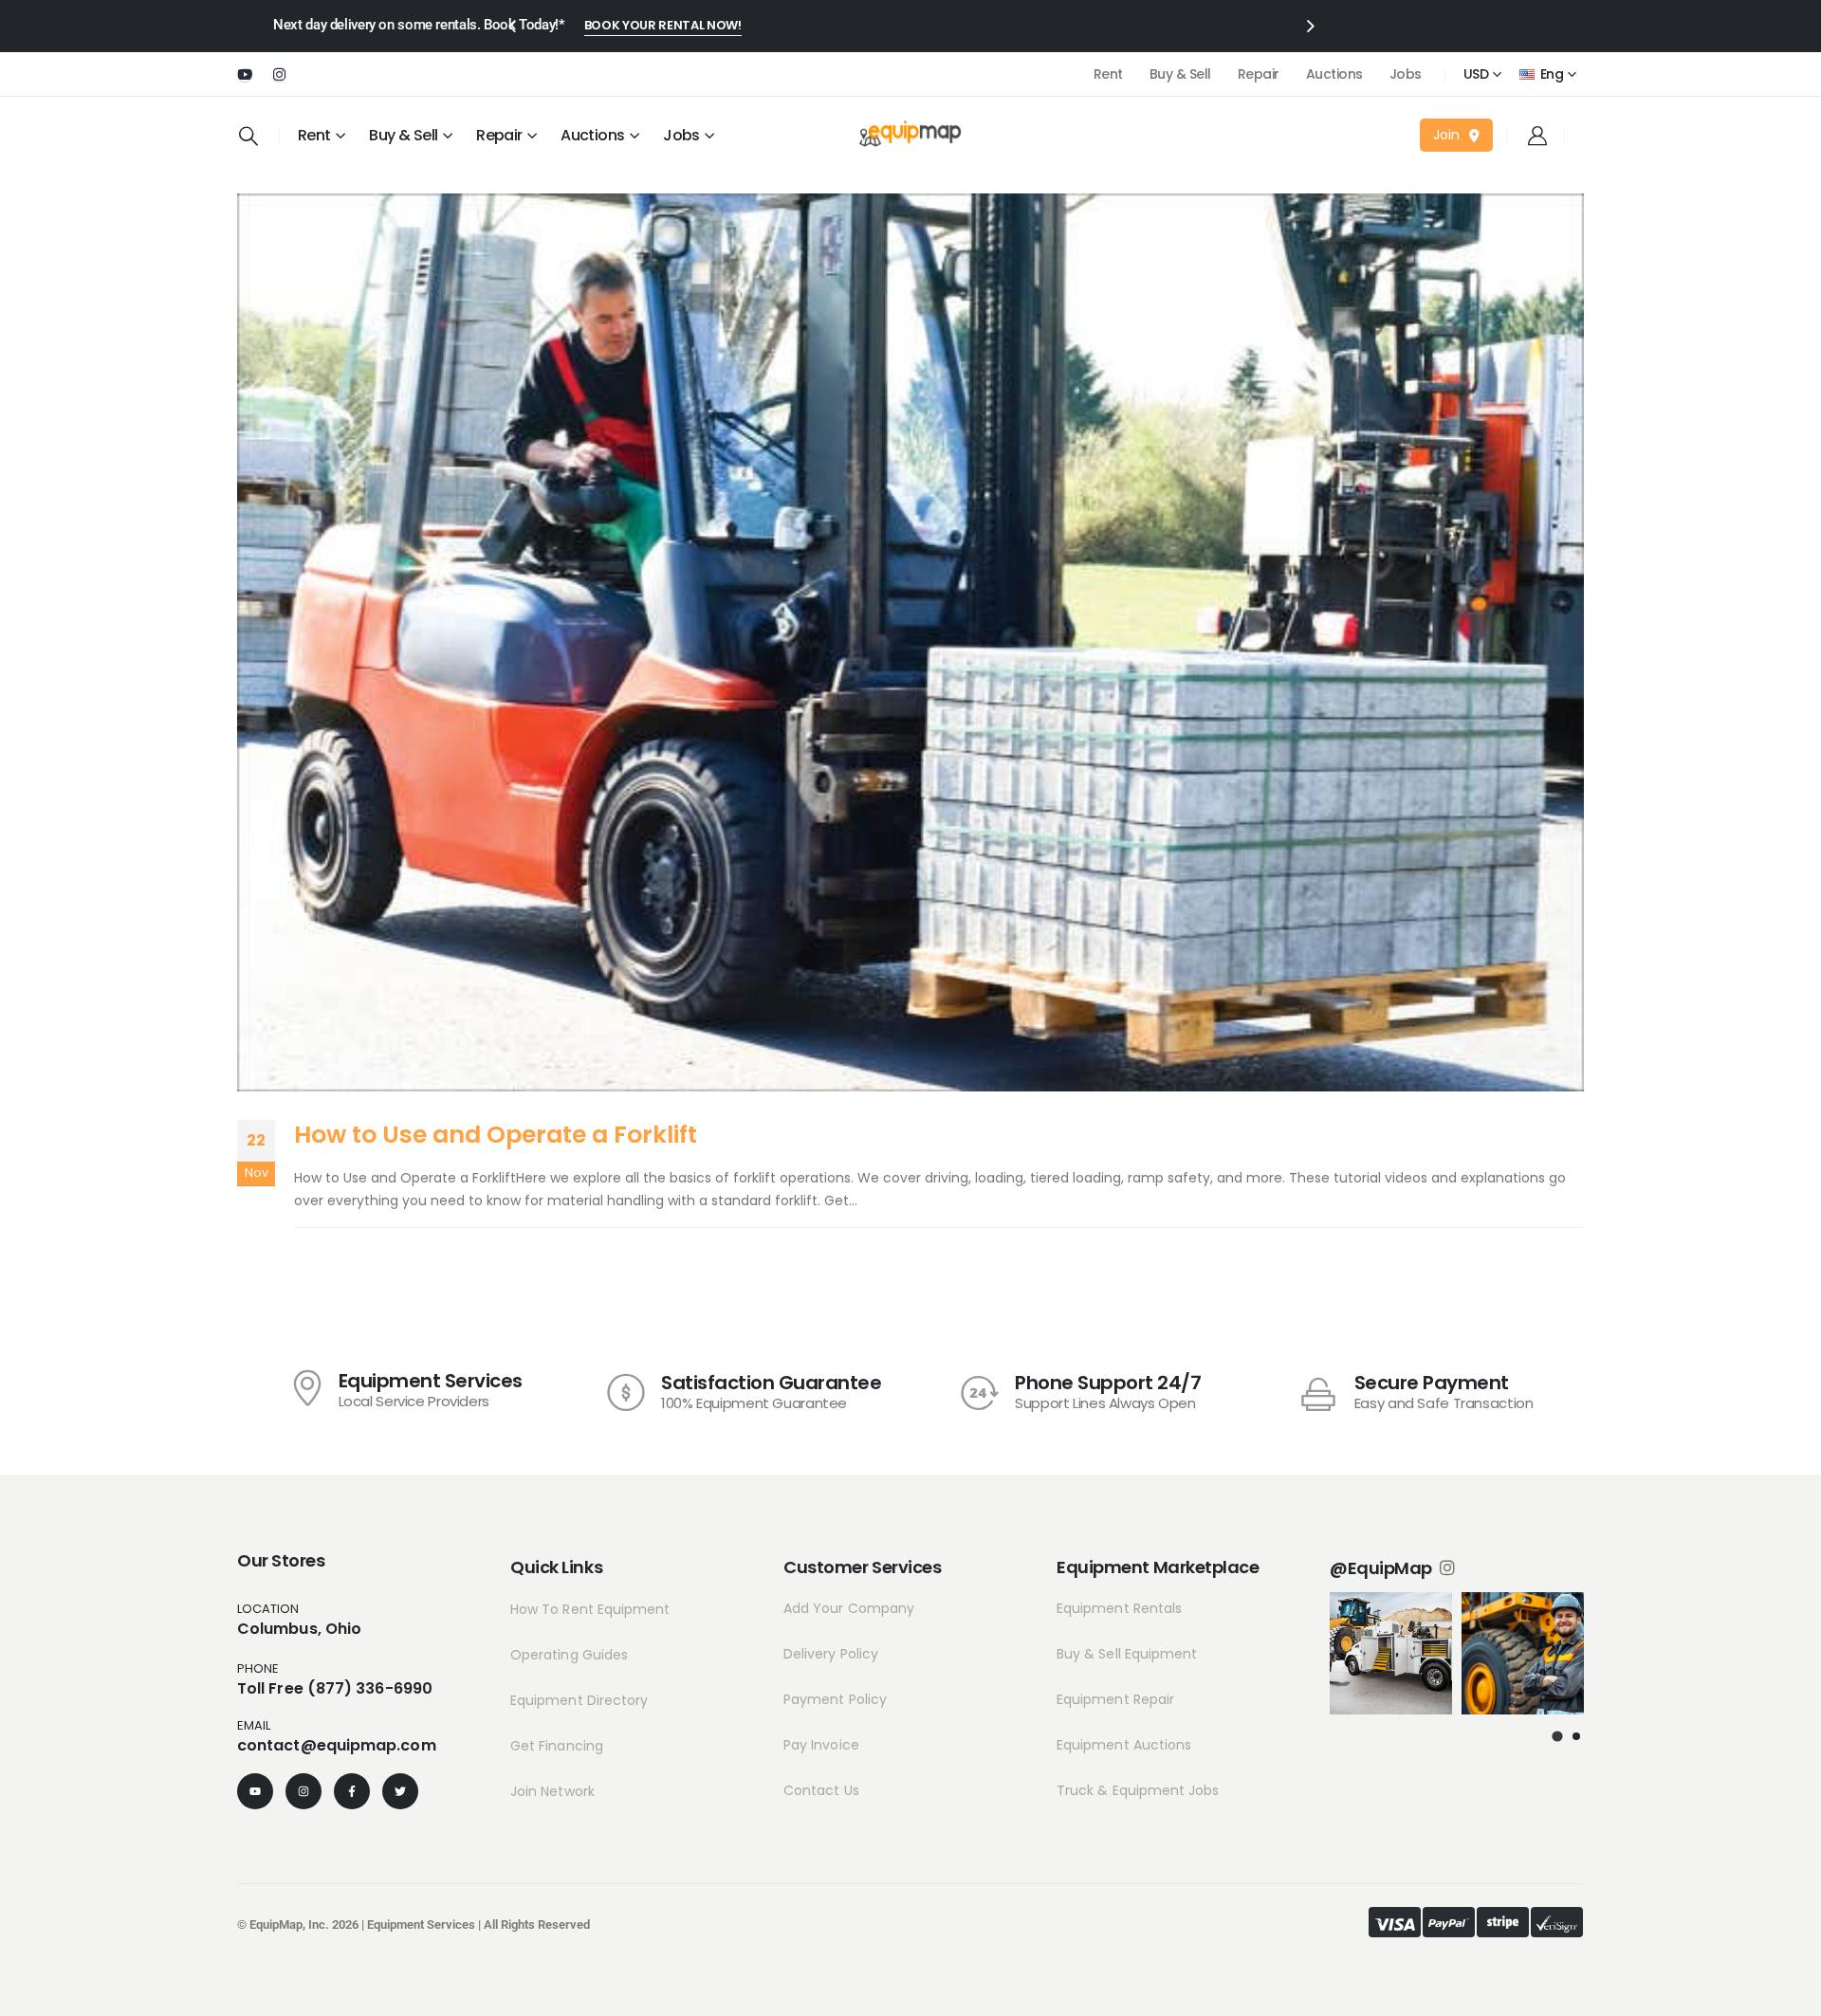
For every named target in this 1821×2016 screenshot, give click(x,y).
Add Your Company (849, 1608)
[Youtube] (245, 74)
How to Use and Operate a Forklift (496, 1135)
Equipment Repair (1115, 1699)
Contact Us (821, 1790)
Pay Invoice (821, 1745)
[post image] (910, 642)
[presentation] (511, 25)
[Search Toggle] (248, 136)
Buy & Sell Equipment (1127, 1654)
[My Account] (1537, 136)
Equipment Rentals (1119, 1608)
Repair (1259, 74)
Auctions (1334, 74)
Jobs (1406, 74)
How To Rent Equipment (590, 1609)
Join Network (552, 1791)
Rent (1108, 74)
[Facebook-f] (352, 1791)
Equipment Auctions (1124, 1745)
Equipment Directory (579, 1700)
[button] (1557, 1736)
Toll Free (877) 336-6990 (335, 1688)
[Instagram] (279, 74)
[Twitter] (400, 1791)
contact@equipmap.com (337, 1745)
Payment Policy (835, 1699)
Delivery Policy (831, 1654)
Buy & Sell (1180, 74)
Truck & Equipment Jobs (1138, 1790)
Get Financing (557, 1746)
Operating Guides (569, 1655)
